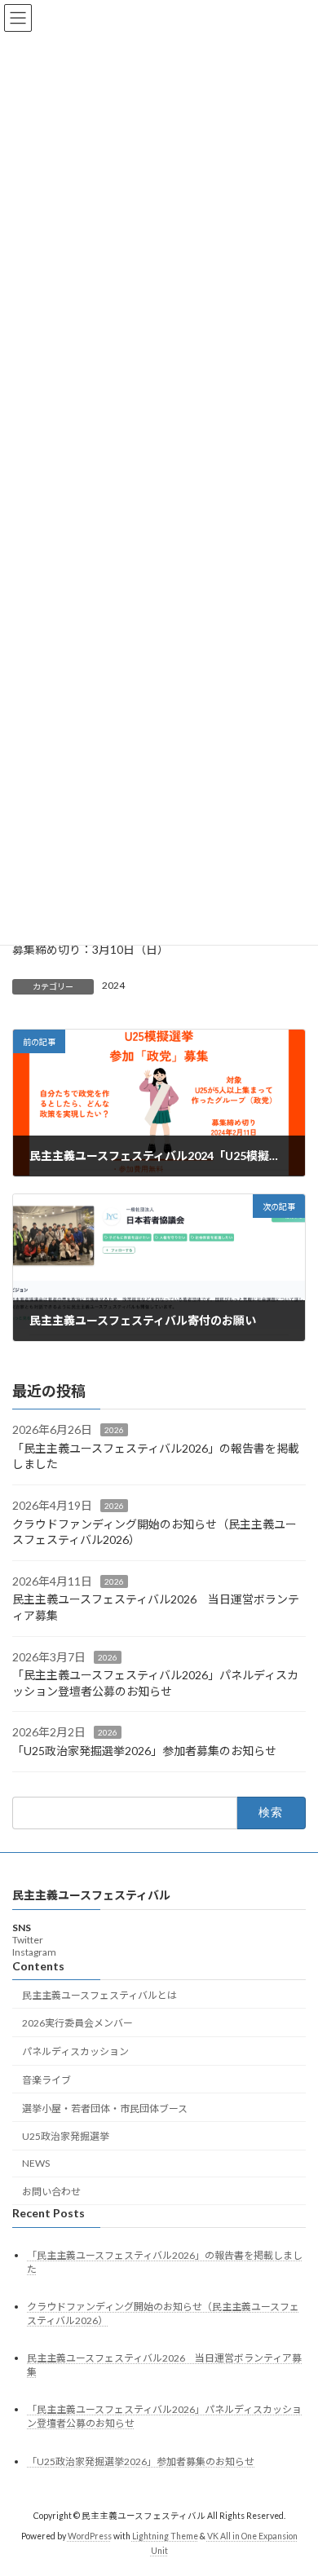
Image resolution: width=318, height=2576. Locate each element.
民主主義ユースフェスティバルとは (99, 1994)
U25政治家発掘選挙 (66, 2136)
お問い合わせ (51, 2192)
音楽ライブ (46, 2080)
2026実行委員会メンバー (77, 2023)
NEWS (36, 2163)
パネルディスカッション (75, 2051)
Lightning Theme (165, 2536)
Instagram (34, 1951)
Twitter (28, 1939)
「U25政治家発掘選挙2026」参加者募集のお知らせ (144, 1751)
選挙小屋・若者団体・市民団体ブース (105, 2108)
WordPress (90, 2536)
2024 (113, 985)
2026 (114, 1430)
